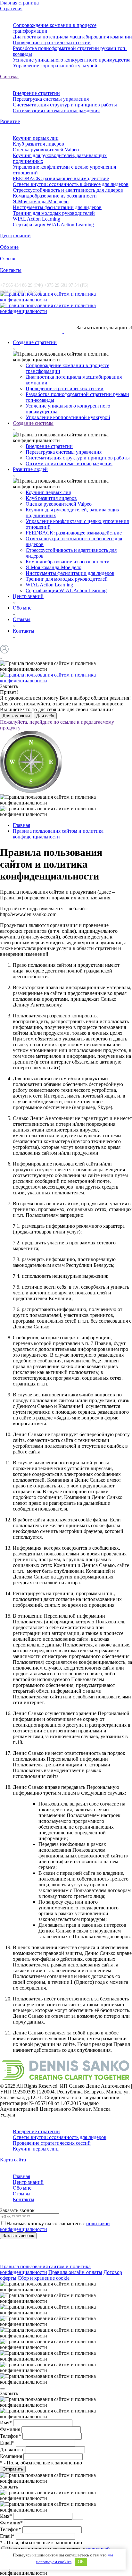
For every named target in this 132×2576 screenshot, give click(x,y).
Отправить (13, 2469)
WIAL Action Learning (37, 219)
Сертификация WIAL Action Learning (53, 225)
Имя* (7, 2423)
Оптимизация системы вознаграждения (56, 110)
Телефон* (11, 2436)
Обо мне (9, 247)
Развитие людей (30, 469)
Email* (8, 2443)
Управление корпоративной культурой (55, 66)
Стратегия (11, 8)
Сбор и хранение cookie (44, 2278)
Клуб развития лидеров (38, 144)
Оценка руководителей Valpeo (46, 150)
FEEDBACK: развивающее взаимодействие (61, 178)
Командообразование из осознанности (55, 196)
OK (81, 2562)
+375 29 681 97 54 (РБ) (66, 285)
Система (9, 76)
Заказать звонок (18, 2236)
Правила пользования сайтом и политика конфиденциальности (45, 2269)
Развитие (10, 121)
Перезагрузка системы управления (51, 99)
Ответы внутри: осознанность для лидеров (60, 2137)
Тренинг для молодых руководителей (54, 213)
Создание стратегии (35, 342)
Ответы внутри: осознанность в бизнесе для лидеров (71, 184)
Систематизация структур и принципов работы (65, 105)
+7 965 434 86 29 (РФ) (21, 285)
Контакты (11, 270)
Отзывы (9, 259)
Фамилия (11, 2429)
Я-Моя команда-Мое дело (41, 202)
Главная (21, 2176)
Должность (13, 2450)
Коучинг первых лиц (36, 138)
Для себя (45, 716)
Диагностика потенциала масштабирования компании (72, 37)
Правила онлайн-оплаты (75, 2272)
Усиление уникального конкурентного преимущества (72, 60)
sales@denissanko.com (21, 291)
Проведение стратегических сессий (52, 42)
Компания (12, 2456)
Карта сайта (13, 2160)
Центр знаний (15, 236)
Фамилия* (12, 2523)
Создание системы (33, 423)
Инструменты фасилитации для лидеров (57, 207)
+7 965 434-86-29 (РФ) (23, 325)
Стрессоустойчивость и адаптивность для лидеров (68, 190)
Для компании (16, 716)
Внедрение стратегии (36, 93)
